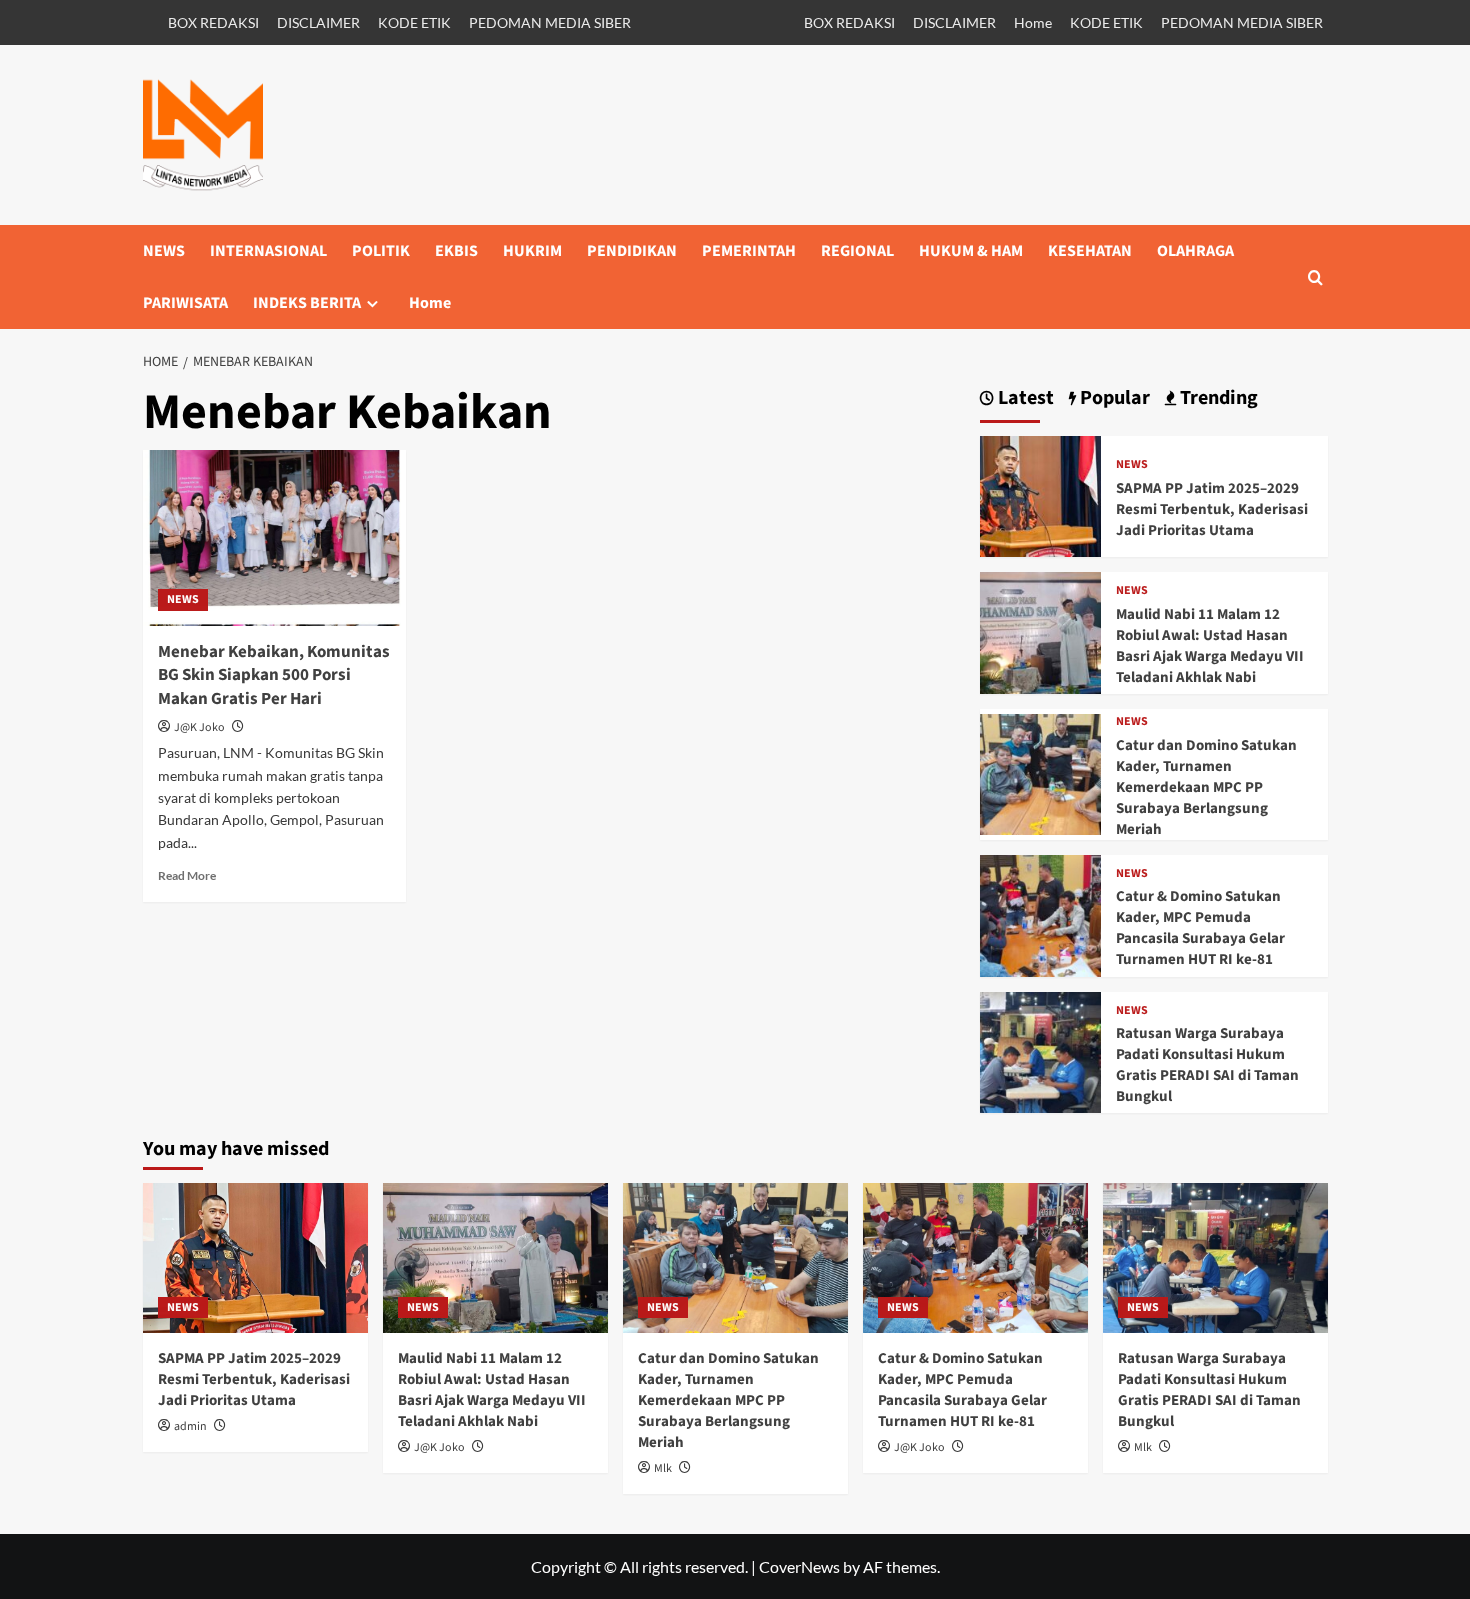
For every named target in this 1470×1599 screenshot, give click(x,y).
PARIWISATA (185, 303)
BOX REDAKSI (213, 22)
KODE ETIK (414, 22)
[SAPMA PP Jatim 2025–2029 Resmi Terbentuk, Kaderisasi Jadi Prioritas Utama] (1041, 494)
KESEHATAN (1090, 251)
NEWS (164, 251)
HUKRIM (532, 251)
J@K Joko (199, 727)
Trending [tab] (1217, 398)
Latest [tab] (1024, 398)
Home (1033, 22)
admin (190, 1426)
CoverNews (799, 1566)
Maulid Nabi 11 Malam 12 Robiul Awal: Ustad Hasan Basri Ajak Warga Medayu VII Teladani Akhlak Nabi (1210, 646)
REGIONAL (857, 251)
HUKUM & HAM (971, 251)
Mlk (663, 1468)
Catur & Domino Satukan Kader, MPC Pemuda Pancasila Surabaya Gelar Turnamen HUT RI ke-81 (1200, 928)
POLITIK (381, 251)
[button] (1315, 277)
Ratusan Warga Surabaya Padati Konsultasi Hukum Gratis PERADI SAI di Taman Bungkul (1207, 1065)
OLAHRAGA (1195, 251)
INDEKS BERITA (307, 303)
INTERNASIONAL (268, 251)
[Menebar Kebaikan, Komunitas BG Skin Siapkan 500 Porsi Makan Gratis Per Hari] (275, 538)
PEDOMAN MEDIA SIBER (550, 22)
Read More (187, 875)
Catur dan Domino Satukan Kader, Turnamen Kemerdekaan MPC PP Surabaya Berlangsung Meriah (1206, 787)
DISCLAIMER (318, 22)
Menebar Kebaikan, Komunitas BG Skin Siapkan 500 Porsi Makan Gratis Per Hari (274, 676)
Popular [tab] (1113, 398)
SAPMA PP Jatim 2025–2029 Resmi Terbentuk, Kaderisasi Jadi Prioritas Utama (1212, 509)
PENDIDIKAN (632, 251)
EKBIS (456, 251)
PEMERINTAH (749, 251)
